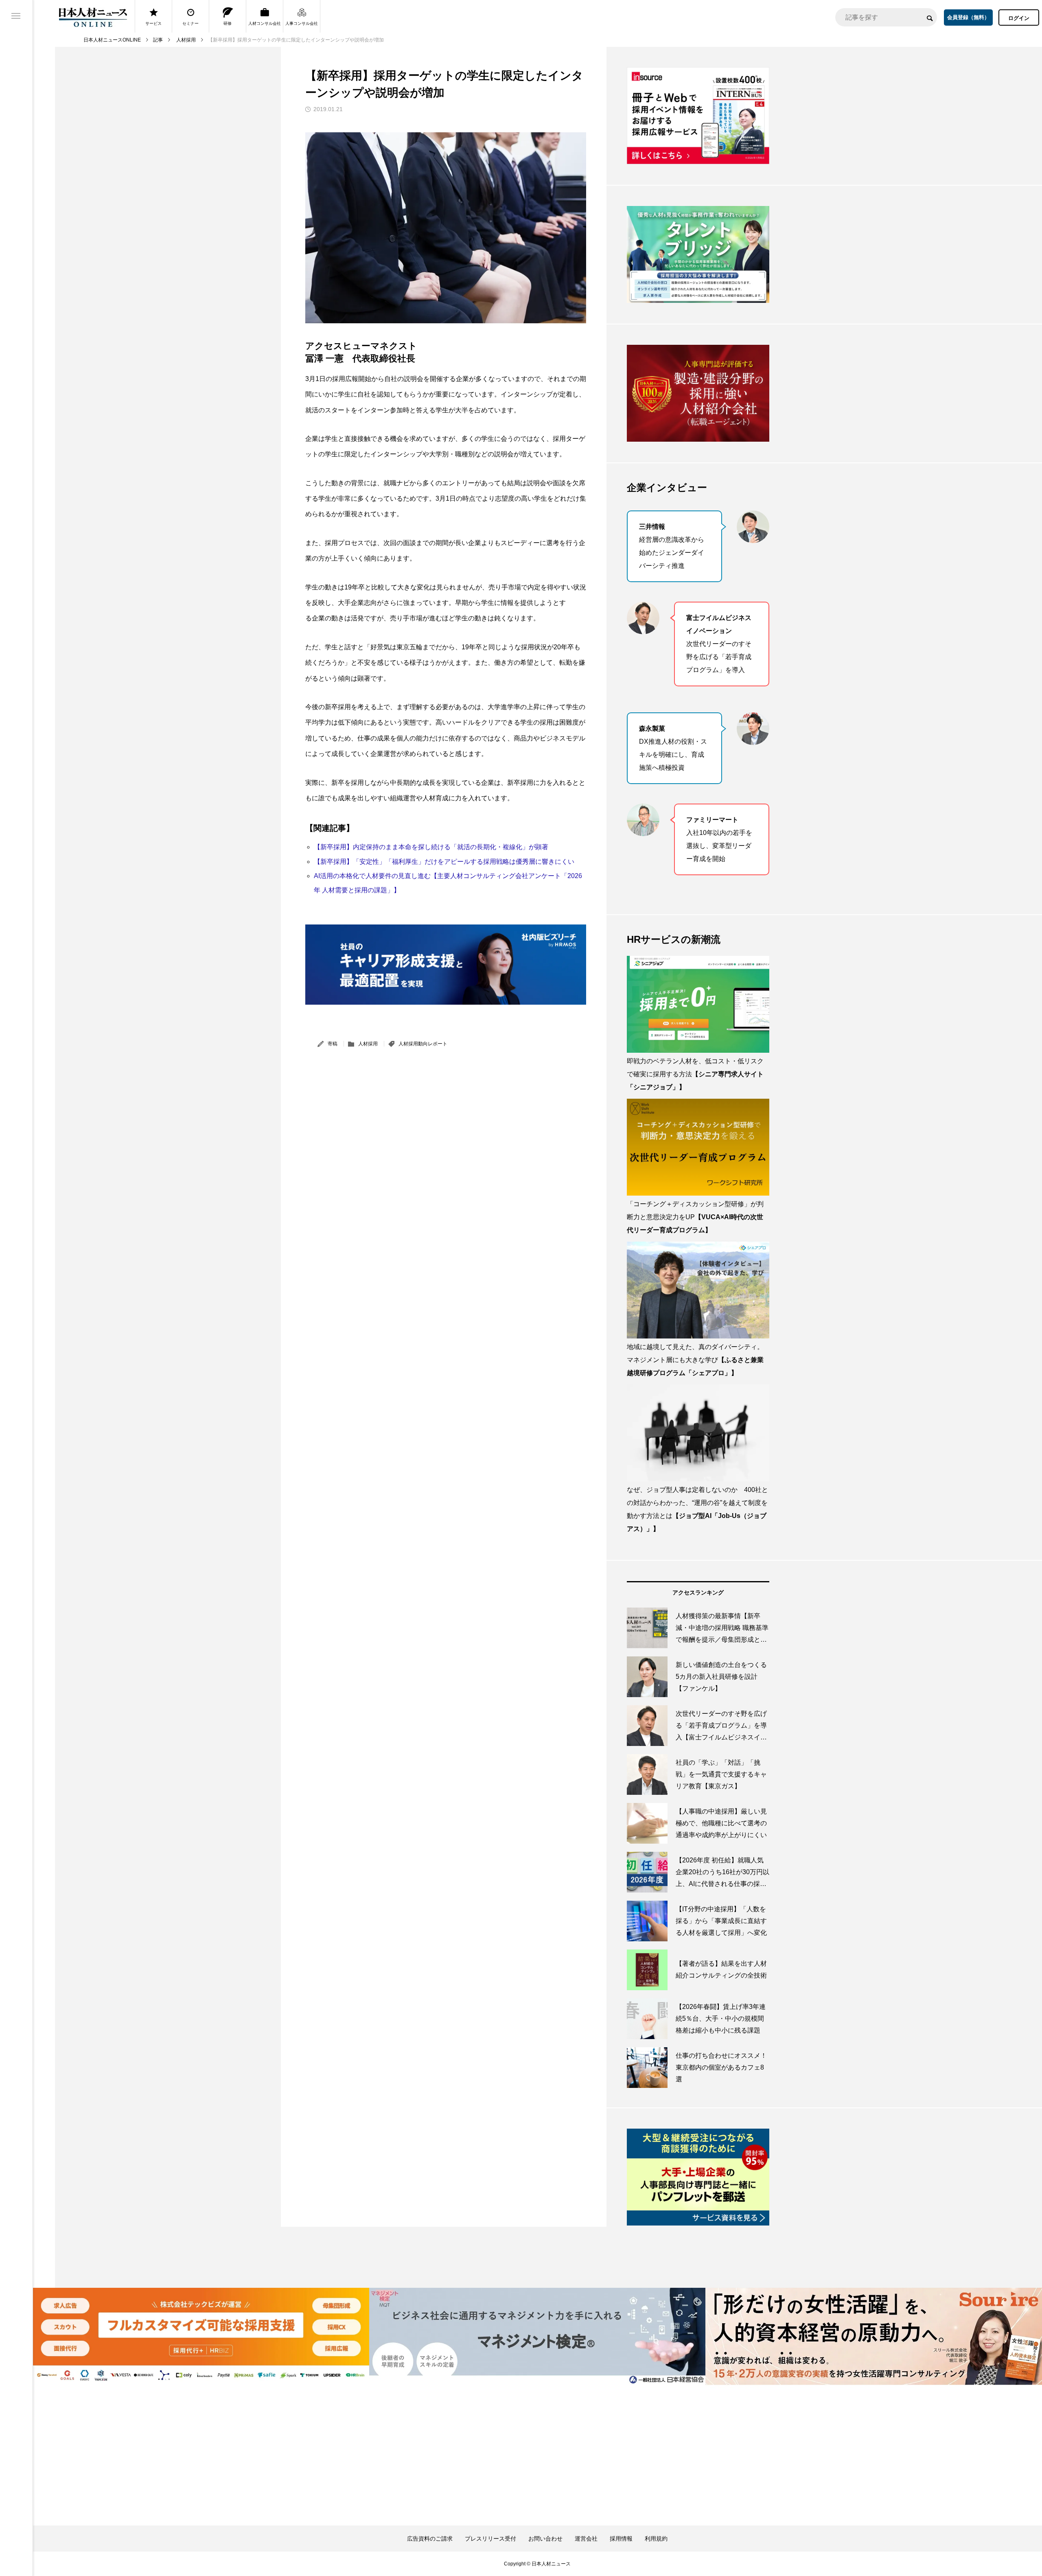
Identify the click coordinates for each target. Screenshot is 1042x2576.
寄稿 (333, 1044)
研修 (228, 23)
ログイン (1019, 18)
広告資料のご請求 (430, 2539)
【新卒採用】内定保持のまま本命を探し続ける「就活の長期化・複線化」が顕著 (431, 847)
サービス (153, 23)
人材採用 (368, 1044)
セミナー (190, 23)
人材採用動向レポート (423, 1044)
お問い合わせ (545, 2539)
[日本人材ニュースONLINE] (93, 17)
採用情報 (621, 2539)
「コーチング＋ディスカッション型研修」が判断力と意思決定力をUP (695, 1217)
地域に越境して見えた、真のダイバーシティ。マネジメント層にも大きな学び (695, 1360)
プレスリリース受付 (490, 2539)
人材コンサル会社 (265, 23)
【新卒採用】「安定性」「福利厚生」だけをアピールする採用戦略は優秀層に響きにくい (444, 862)
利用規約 (656, 2539)
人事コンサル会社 (302, 23)
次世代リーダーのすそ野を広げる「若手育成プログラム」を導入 (719, 644)
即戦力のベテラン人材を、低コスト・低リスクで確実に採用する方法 (695, 1074)
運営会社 (586, 2539)
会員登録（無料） (968, 17)
